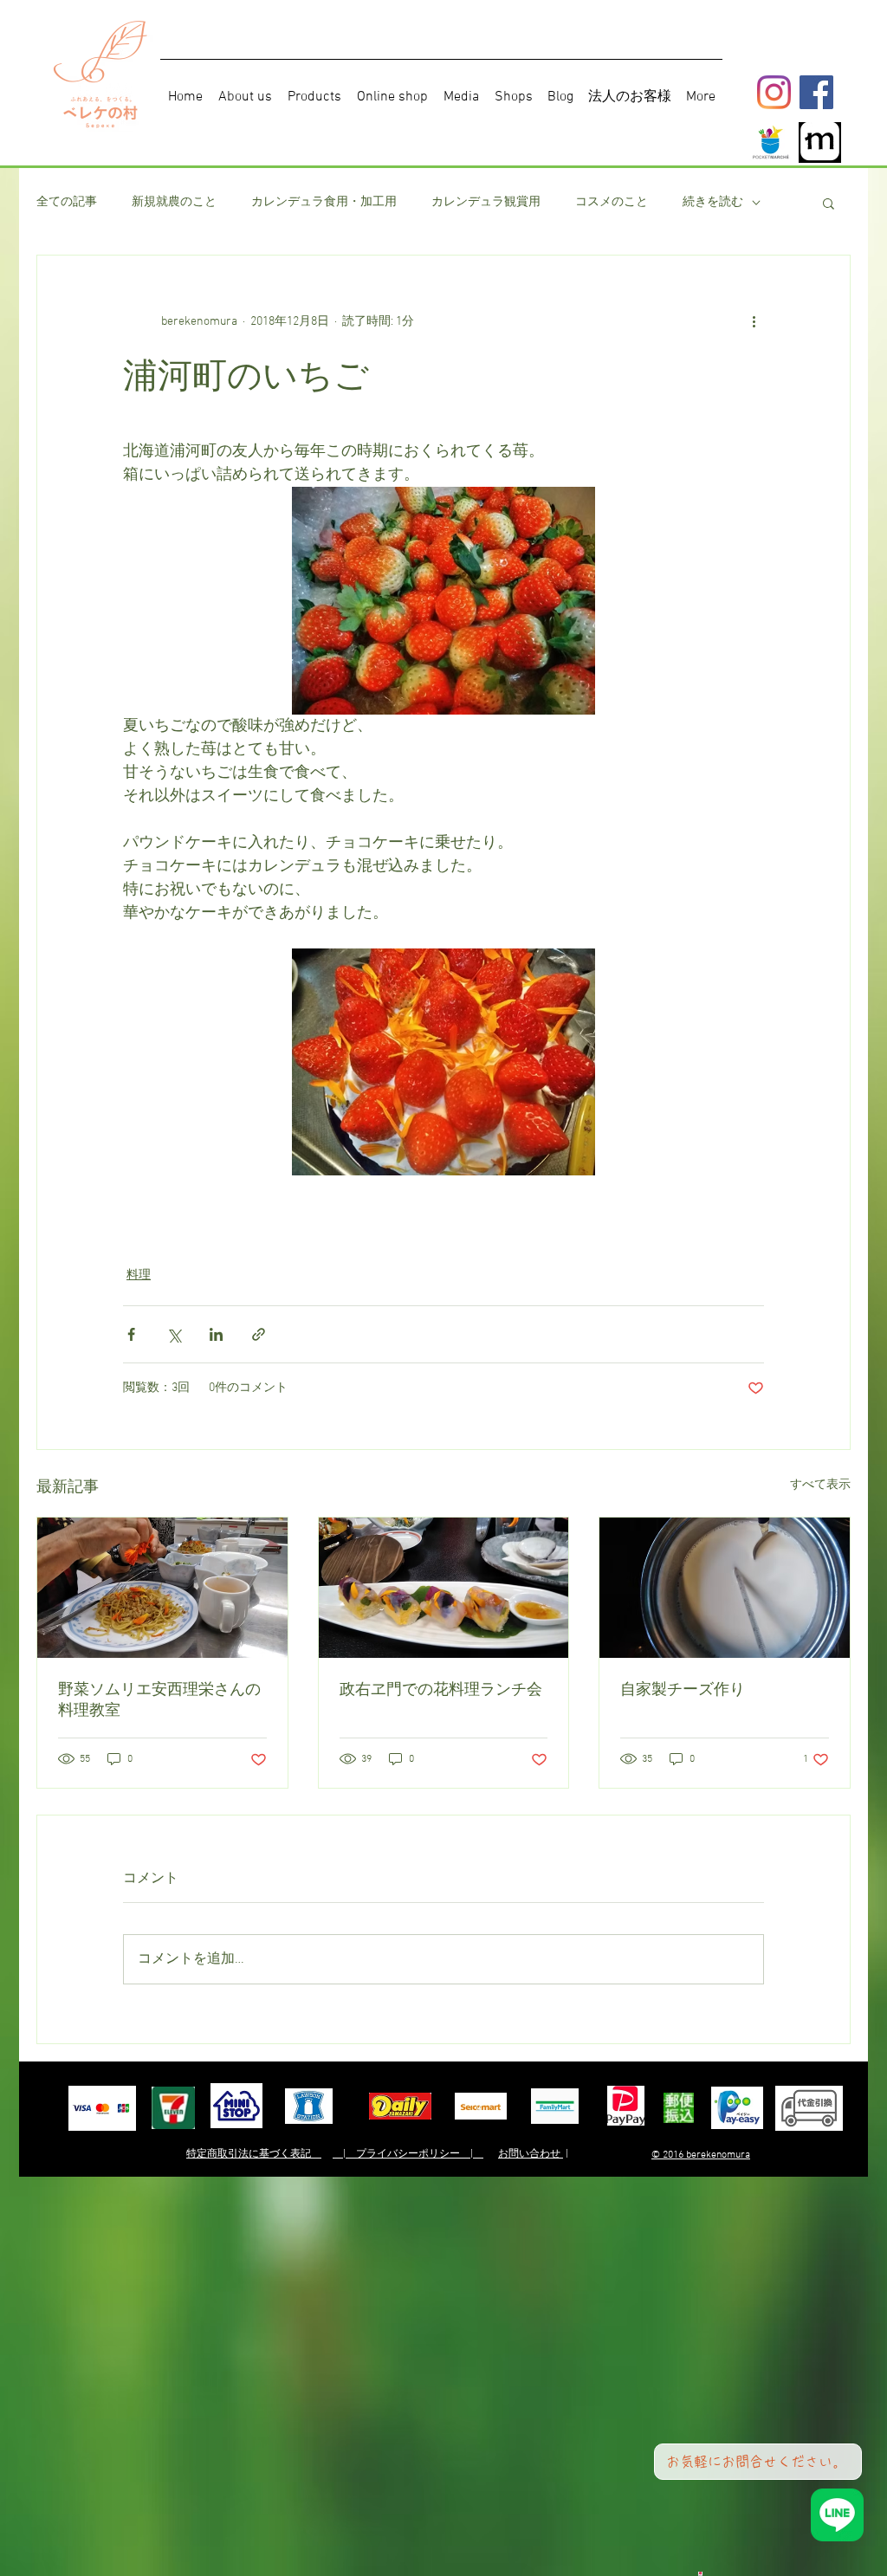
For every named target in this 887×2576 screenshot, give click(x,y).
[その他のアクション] (754, 321)
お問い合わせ (531, 2154)
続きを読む (713, 202)
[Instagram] (774, 92)
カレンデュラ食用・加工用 (324, 202)
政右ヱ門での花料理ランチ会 (441, 1689)
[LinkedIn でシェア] (216, 1334)
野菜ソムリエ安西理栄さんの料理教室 (159, 1699)
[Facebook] (816, 92)
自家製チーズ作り (683, 1689)
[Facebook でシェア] (131, 1334)
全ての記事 (67, 202)
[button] (829, 203)
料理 (139, 1275)
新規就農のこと (174, 202)
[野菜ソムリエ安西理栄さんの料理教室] (162, 1588)
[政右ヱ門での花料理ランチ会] (444, 1588)
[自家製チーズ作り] (725, 1588)
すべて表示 (820, 1485)
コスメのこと (612, 202)
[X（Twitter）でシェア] (174, 1334)
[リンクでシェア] (259, 1334)
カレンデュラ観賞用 (486, 202)
